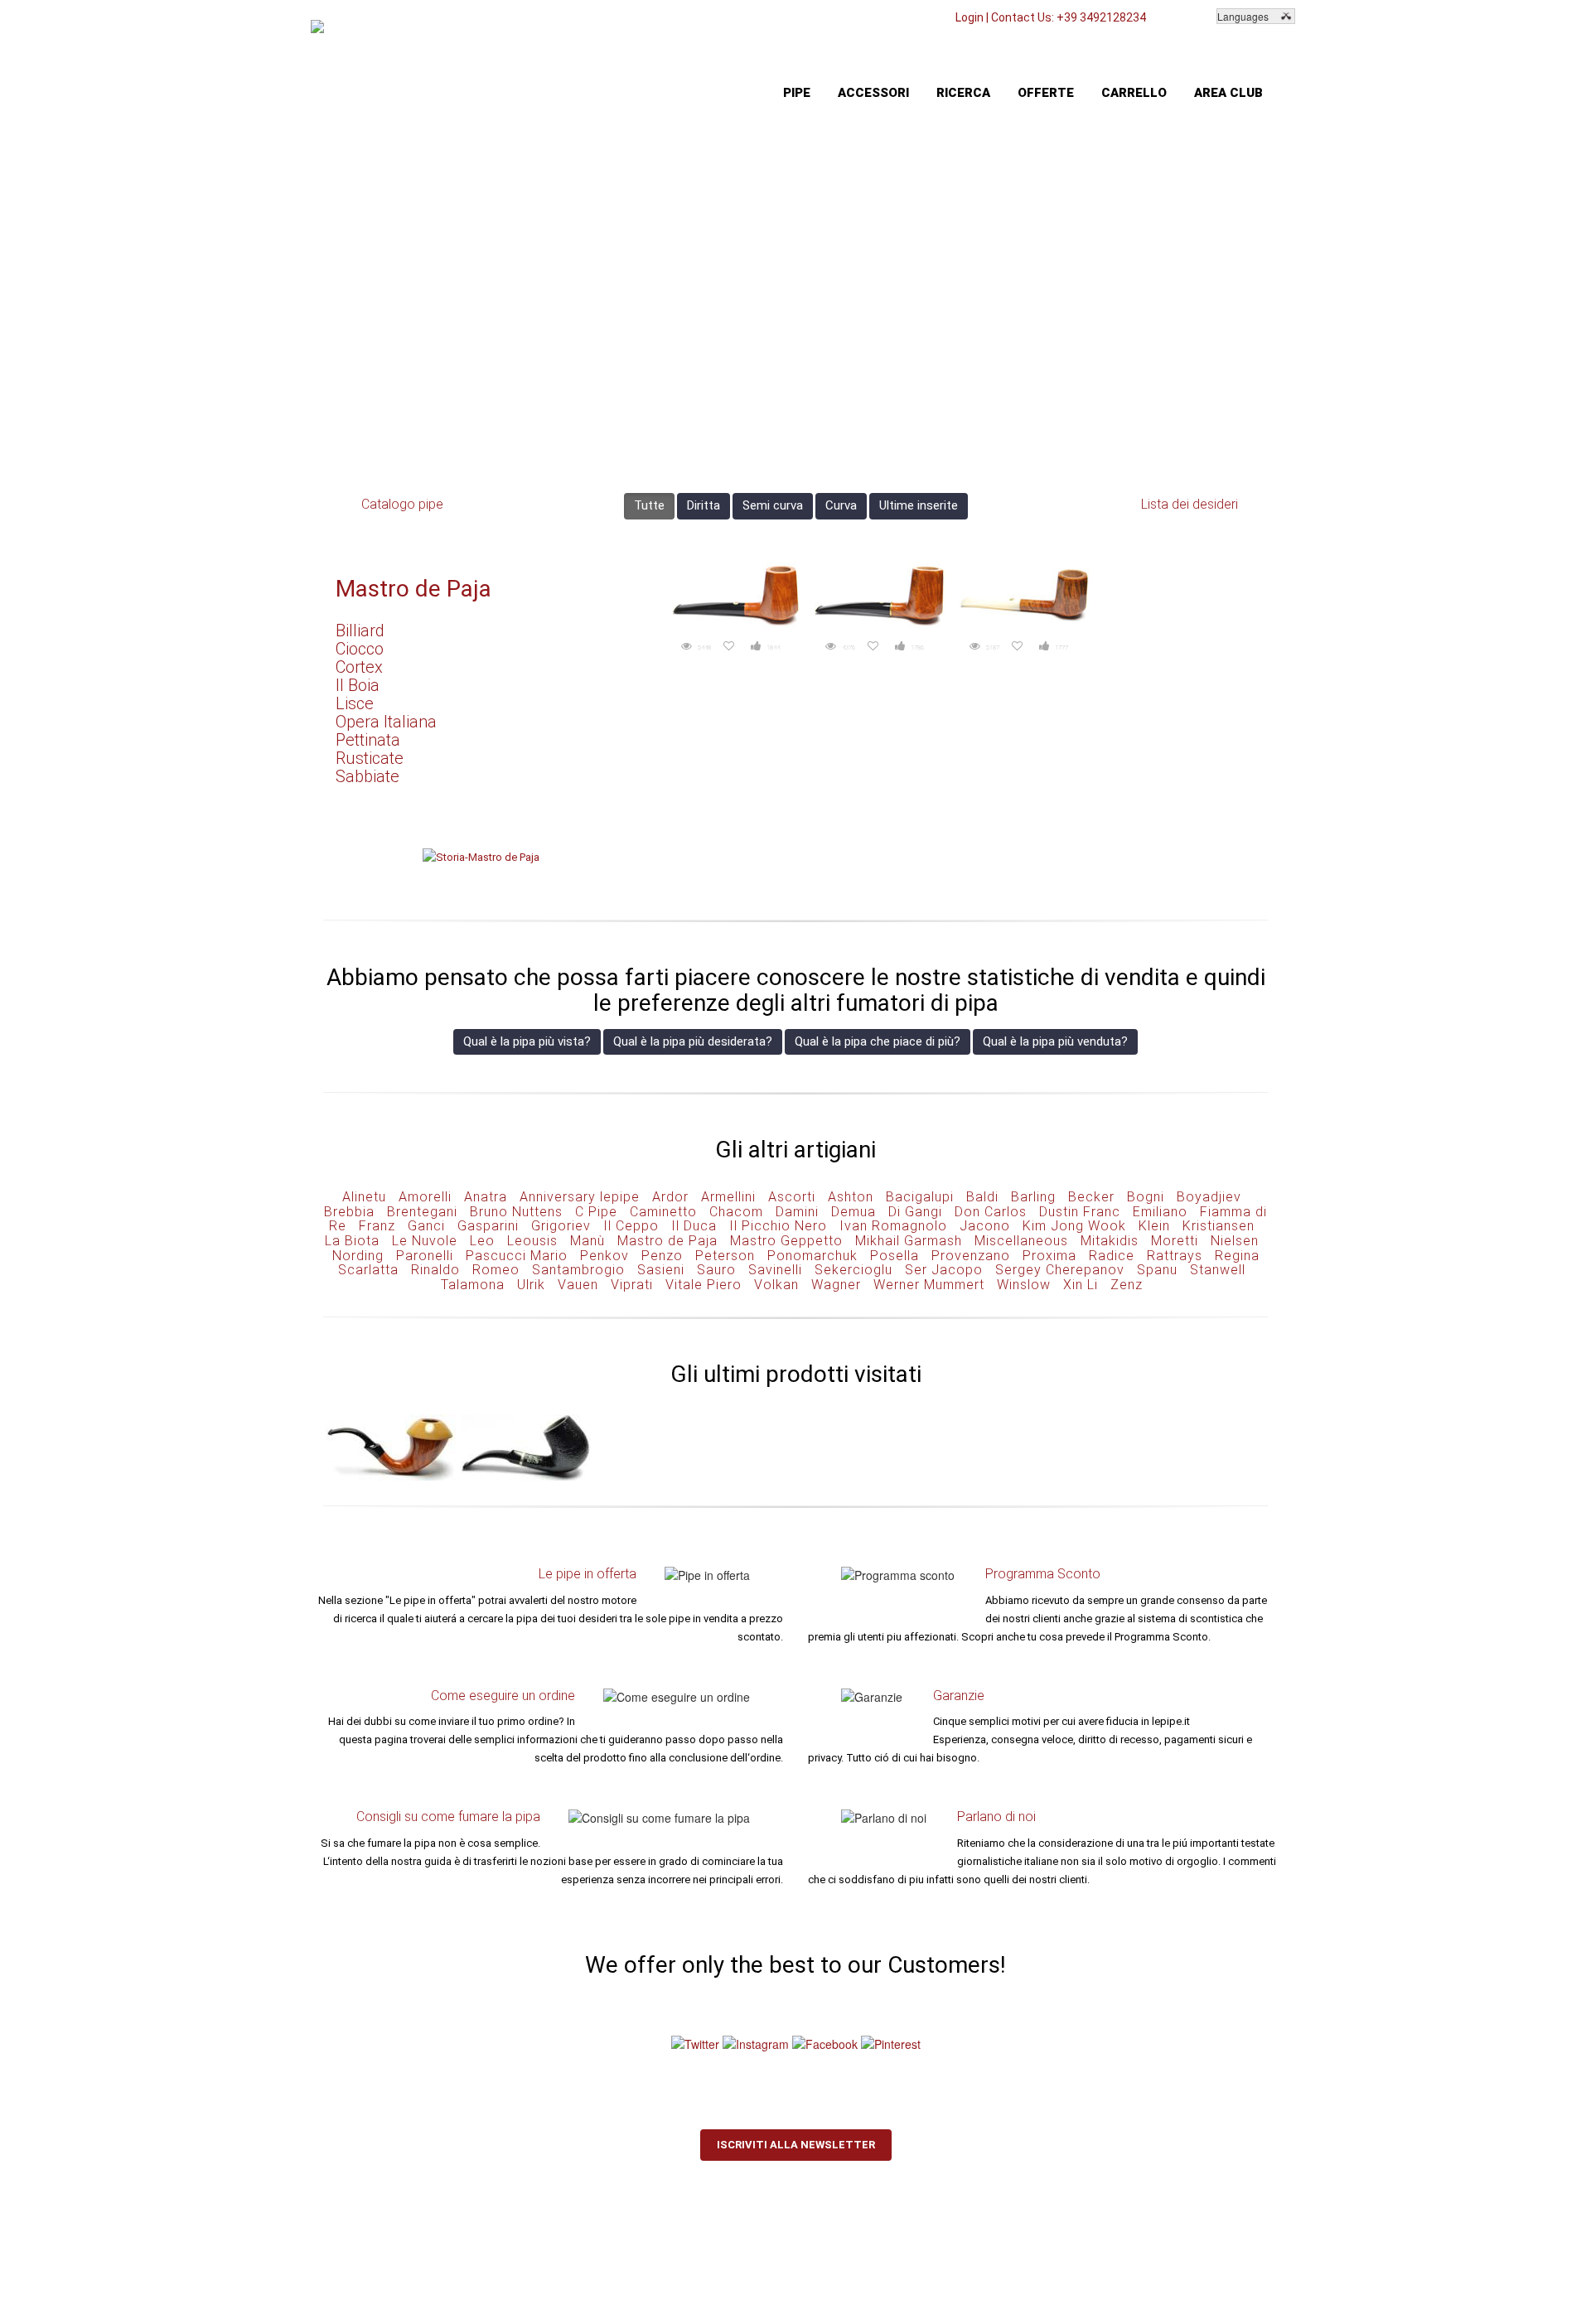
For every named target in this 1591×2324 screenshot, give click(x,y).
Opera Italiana (386, 722)
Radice (1112, 1256)
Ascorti (792, 1197)
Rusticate (370, 758)
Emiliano (1160, 1212)
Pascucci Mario (517, 1256)
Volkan (776, 1285)
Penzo (662, 1256)
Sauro (716, 1270)
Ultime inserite (919, 505)
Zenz (1127, 1285)
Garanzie (959, 1696)
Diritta (704, 505)
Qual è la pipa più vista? (527, 1041)
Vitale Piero (704, 1285)
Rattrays (1175, 1256)
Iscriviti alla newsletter (796, 2145)
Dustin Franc (1080, 1212)
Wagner (836, 1285)
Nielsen (1235, 1241)
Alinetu (364, 1197)
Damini (797, 1212)
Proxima (1049, 1256)
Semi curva (773, 505)
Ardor (670, 1197)
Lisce (355, 703)
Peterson (725, 1256)
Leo (482, 1241)
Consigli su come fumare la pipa (448, 1817)
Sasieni (661, 1270)
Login (970, 17)
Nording (358, 1256)
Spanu (1157, 1270)
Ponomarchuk (812, 1256)
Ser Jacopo (944, 1270)
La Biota (352, 1241)
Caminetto (663, 1212)
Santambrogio (578, 1270)
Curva (841, 505)
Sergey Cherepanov (1060, 1270)
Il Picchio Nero (778, 1226)
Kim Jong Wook (1074, 1226)
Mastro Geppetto (786, 1241)
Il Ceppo (631, 1226)
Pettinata (368, 740)
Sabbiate (368, 776)
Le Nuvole (425, 1241)
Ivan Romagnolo (893, 1226)
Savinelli (775, 1270)
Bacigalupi (920, 1197)
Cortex (359, 667)
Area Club (1228, 93)
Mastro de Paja (413, 589)
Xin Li (1081, 1285)
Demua (854, 1212)
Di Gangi (915, 1212)
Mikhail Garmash (909, 1241)
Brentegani (422, 1212)
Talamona (473, 1285)
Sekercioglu (854, 1270)
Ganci (426, 1226)
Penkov (604, 1256)
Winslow (1024, 1285)
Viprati (632, 1285)
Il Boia (358, 685)
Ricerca (963, 93)
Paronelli (425, 1256)
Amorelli (425, 1197)
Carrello (1134, 93)
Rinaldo (435, 1270)
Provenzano (971, 1256)
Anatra (486, 1197)
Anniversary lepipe (580, 1197)
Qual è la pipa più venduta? (1055, 1041)
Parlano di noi (996, 1817)
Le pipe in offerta (588, 1574)
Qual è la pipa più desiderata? (693, 1041)
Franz (377, 1226)
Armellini (728, 1197)
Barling (1033, 1197)
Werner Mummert (929, 1285)
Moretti (1175, 1241)
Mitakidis (1110, 1241)
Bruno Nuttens (516, 1212)
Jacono (985, 1226)
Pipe (797, 93)
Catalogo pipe (402, 504)
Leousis (532, 1241)
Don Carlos (991, 1212)
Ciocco (360, 649)
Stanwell (1218, 1270)
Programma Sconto (1043, 1574)
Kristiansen (1219, 1226)
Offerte (1046, 93)
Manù (588, 1241)
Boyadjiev (1209, 1197)
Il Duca (694, 1226)
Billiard (360, 631)
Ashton (851, 1197)
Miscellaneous (1021, 1241)
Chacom (736, 1212)
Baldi (982, 1197)
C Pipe (596, 1212)
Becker (1091, 1197)
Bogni (1146, 1197)
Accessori (873, 93)
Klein (1154, 1226)
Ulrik (531, 1285)
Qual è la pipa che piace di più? (878, 1041)
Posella (895, 1256)
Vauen (578, 1285)
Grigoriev (561, 1226)
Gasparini (488, 1226)
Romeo (496, 1270)
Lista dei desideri (1190, 504)
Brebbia (349, 1212)
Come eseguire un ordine (503, 1696)
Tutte (649, 505)
